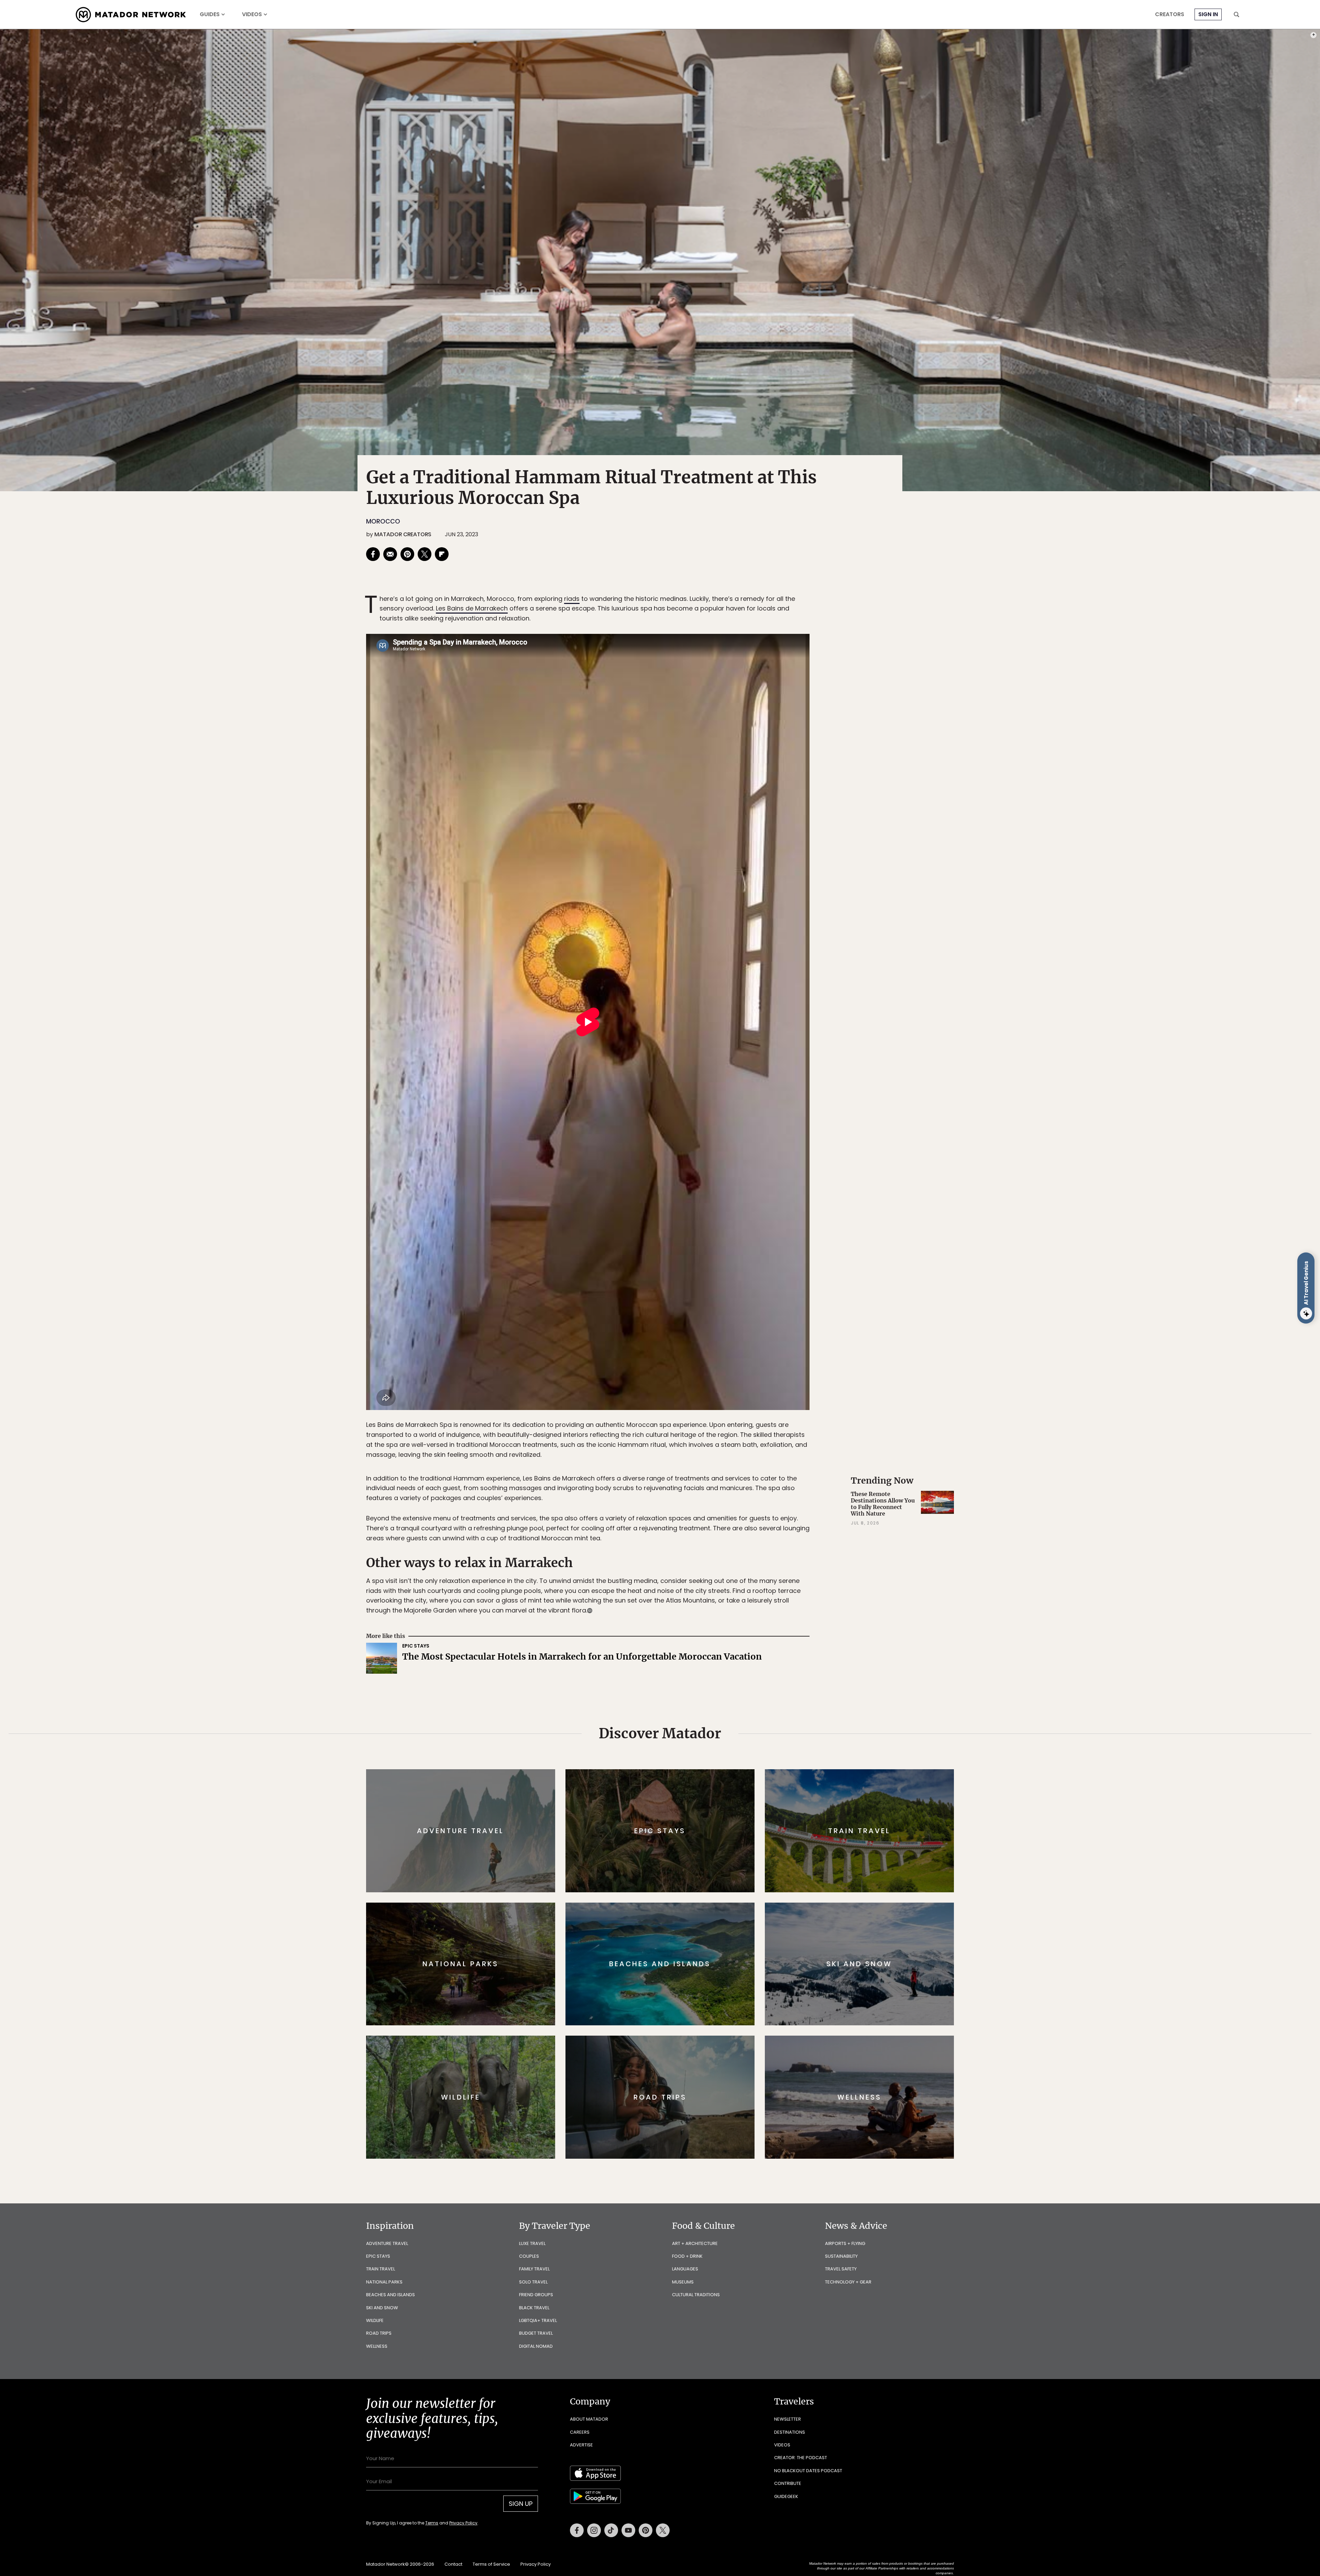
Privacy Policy (701, 1334)
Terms (670, 1334)
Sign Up (729, 1317)
